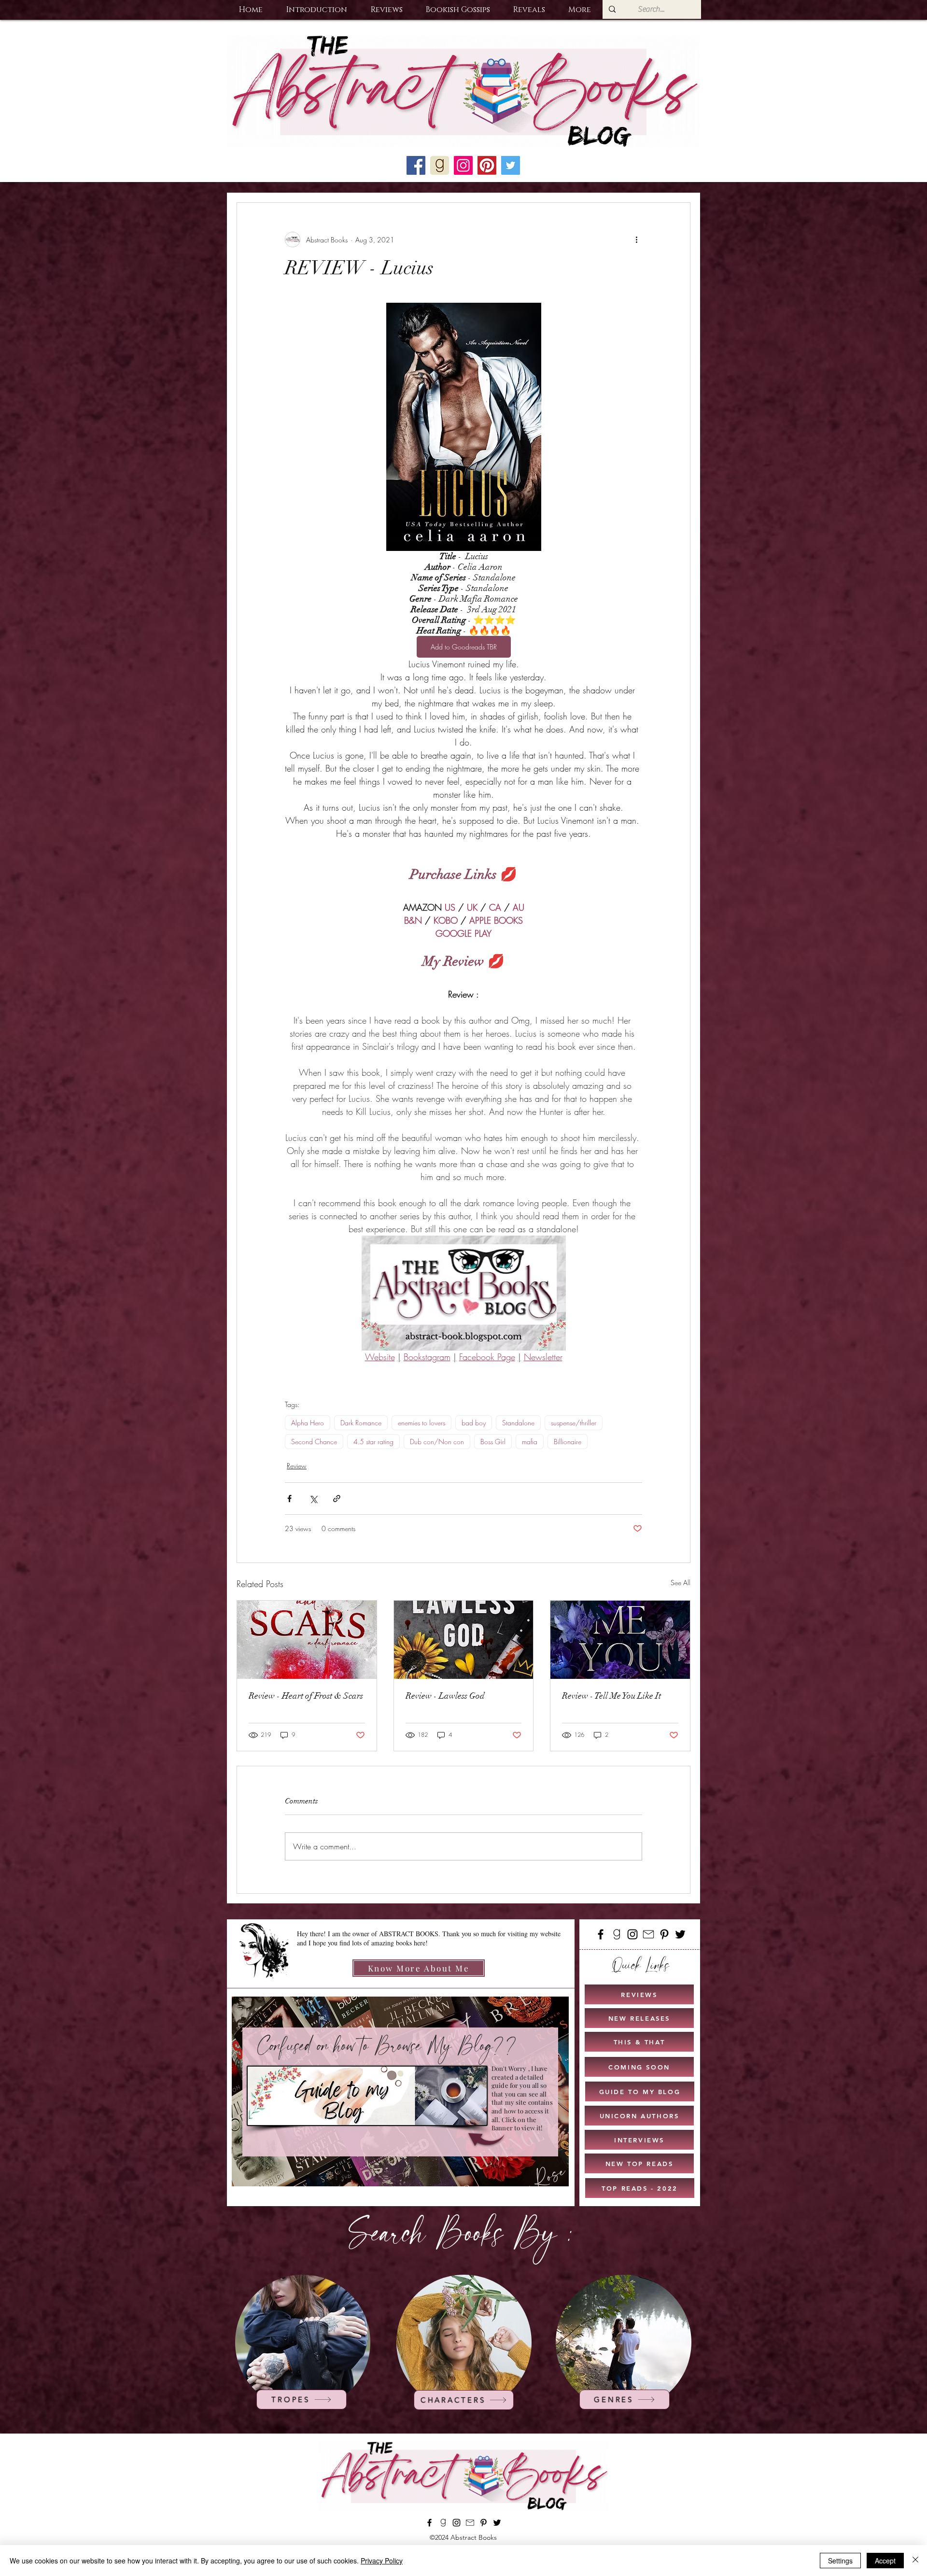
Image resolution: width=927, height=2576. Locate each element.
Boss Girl (493, 1442)
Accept (885, 2561)
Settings (840, 2561)
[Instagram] (632, 1934)
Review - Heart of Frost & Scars (306, 1696)
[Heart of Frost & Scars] (307, 1640)
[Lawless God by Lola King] (464, 1640)
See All (681, 1583)
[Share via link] (337, 1499)
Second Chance (314, 1442)
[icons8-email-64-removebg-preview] (648, 1934)
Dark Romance (361, 1423)
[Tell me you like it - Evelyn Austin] (620, 1640)
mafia (530, 1442)
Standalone (518, 1423)
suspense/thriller (574, 1423)
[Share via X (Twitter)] (313, 1499)
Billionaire (568, 1442)
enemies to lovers (421, 1423)
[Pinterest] (664, 1934)
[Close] (915, 2561)
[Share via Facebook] (289, 1499)
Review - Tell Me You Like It (611, 1696)
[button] (316, 10)
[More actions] (636, 239)
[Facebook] (601, 1934)
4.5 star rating (373, 1442)
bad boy (474, 1423)
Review (297, 1466)
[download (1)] (440, 165)
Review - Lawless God (445, 1696)
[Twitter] (680, 1934)
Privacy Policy (382, 2561)
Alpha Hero (308, 1423)
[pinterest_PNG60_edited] (487, 165)
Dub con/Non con (437, 1442)
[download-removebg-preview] (617, 1934)
